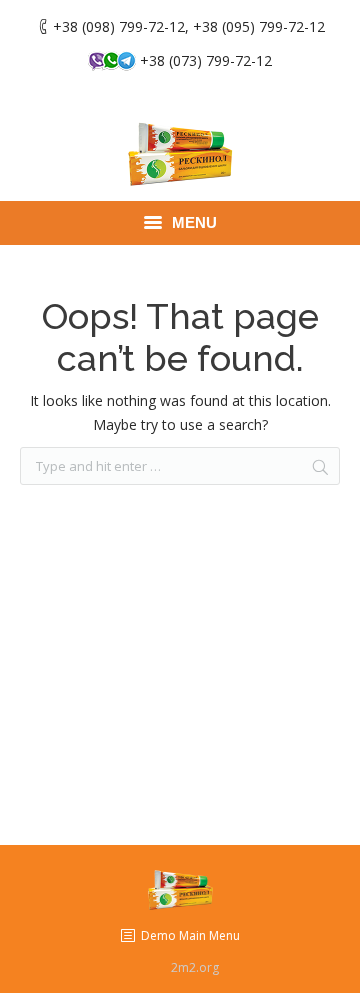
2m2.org (195, 967)
